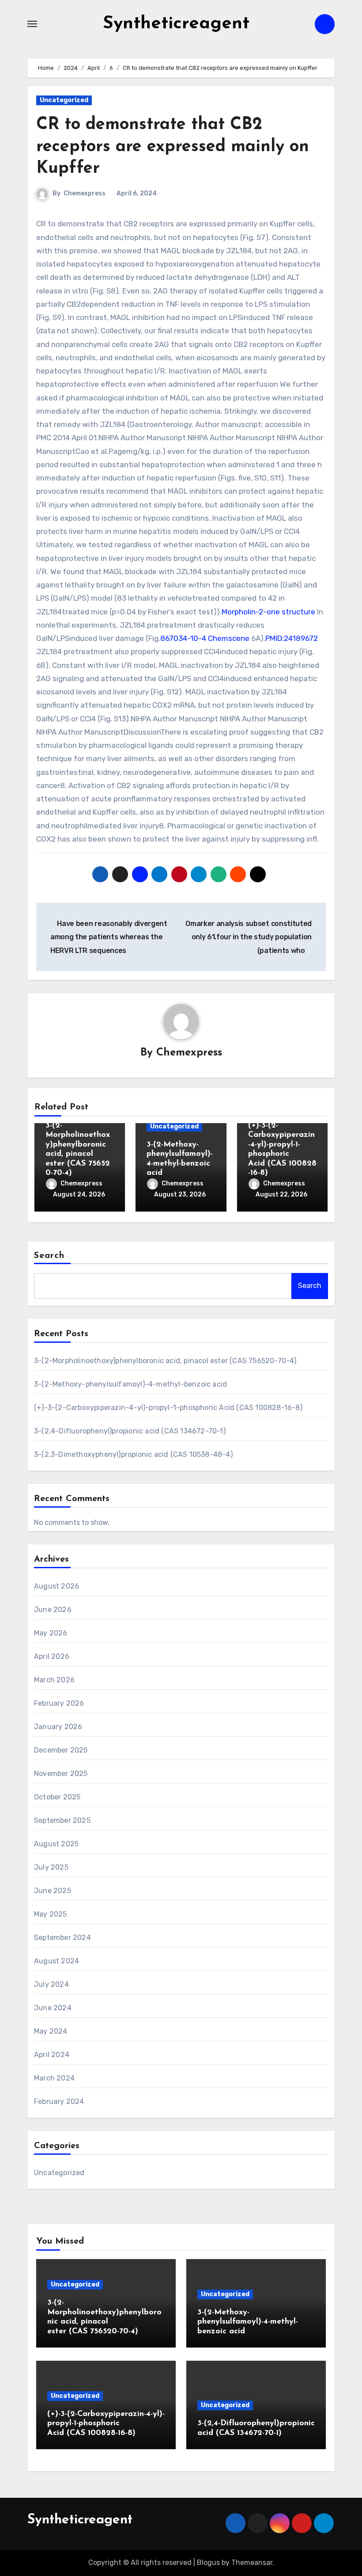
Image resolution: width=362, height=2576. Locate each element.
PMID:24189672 (292, 638)
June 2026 (53, 1610)
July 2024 (51, 1984)
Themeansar (252, 2563)
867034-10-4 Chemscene (205, 638)
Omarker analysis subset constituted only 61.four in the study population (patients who (249, 937)
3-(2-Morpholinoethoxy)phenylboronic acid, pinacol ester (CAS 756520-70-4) (165, 1361)
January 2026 (58, 1727)
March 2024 (54, 2078)
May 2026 (51, 1633)
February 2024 (59, 2102)
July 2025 (51, 1867)
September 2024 (62, 1938)
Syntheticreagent (176, 24)
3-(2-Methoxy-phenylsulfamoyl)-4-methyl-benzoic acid (130, 1384)
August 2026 (57, 1586)
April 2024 (52, 2055)
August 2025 (56, 1844)
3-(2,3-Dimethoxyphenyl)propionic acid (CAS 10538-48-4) (133, 1454)
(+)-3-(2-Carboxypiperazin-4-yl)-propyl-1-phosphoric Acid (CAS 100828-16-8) (168, 1408)
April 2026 (52, 1656)
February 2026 (59, 1703)
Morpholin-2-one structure (268, 612)
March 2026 (54, 1680)
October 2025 (57, 1797)
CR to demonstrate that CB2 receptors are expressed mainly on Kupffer (173, 147)
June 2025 (53, 1891)
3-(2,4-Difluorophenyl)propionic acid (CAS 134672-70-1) (130, 1431)
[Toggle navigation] (32, 24)
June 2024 (53, 2008)
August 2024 (57, 1961)
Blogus (208, 2563)
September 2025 (62, 1820)
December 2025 (61, 1750)
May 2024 (51, 2031)
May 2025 (51, 1914)
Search (49, 1256)
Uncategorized (64, 100)
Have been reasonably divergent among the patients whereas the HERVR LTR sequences (109, 937)
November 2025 (61, 1774)
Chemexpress (85, 193)
